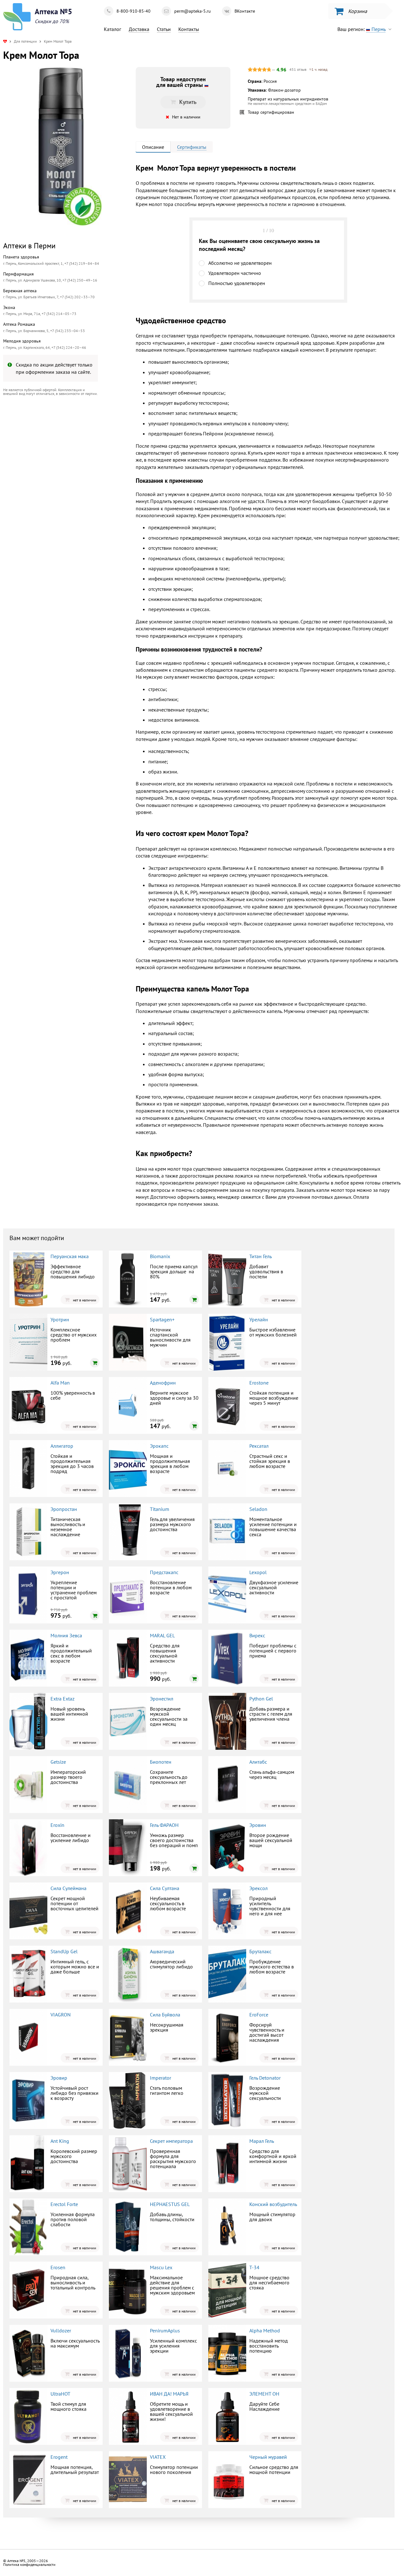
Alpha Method (265, 2331)
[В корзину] (194, 1300)
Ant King (60, 2141)
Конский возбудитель (273, 2204)
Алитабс (258, 1762)
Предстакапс (164, 1572)
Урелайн (259, 1319)
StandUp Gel (64, 1951)
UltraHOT (60, 2394)
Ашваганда (162, 1951)
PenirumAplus (165, 2331)
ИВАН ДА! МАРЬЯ (169, 2394)
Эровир (59, 2078)
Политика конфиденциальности (29, 2564)
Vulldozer (61, 2331)
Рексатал (259, 1446)
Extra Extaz (62, 1699)
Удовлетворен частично (235, 273)
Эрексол (258, 1888)
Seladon (258, 1509)
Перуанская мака (70, 1256)
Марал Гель (262, 2141)
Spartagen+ (162, 1319)
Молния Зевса (66, 1635)
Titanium (160, 1509)
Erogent (59, 2457)
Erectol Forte (64, 2204)
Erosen (58, 2267)
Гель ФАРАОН (164, 1825)
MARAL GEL (162, 1635)
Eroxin (57, 1825)
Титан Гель (261, 1256)
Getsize (58, 1762)
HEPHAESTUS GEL (170, 2204)
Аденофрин (163, 1383)
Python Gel (261, 1699)
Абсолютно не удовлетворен (240, 263)
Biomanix (160, 1256)
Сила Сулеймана (68, 1888)
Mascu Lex (161, 2267)
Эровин (258, 1825)
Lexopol (258, 1572)
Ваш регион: (361, 29)
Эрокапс (159, 1446)
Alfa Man (60, 1383)
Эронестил (162, 1699)
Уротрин (60, 1319)
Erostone (259, 1383)
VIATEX (158, 2457)
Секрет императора (171, 2141)
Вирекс (257, 1635)
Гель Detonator (265, 2078)
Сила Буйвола (165, 2015)
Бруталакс (260, 1951)
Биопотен (161, 1762)
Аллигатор (62, 1446)
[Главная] (5, 41)
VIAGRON (61, 2015)
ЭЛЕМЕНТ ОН (264, 2394)
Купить (55, 453)
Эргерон (60, 1572)
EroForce (259, 2015)
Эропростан (64, 1509)
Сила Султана (165, 1888)
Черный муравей (268, 2457)
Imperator (160, 2078)
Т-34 (254, 2267)
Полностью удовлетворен (237, 283)
